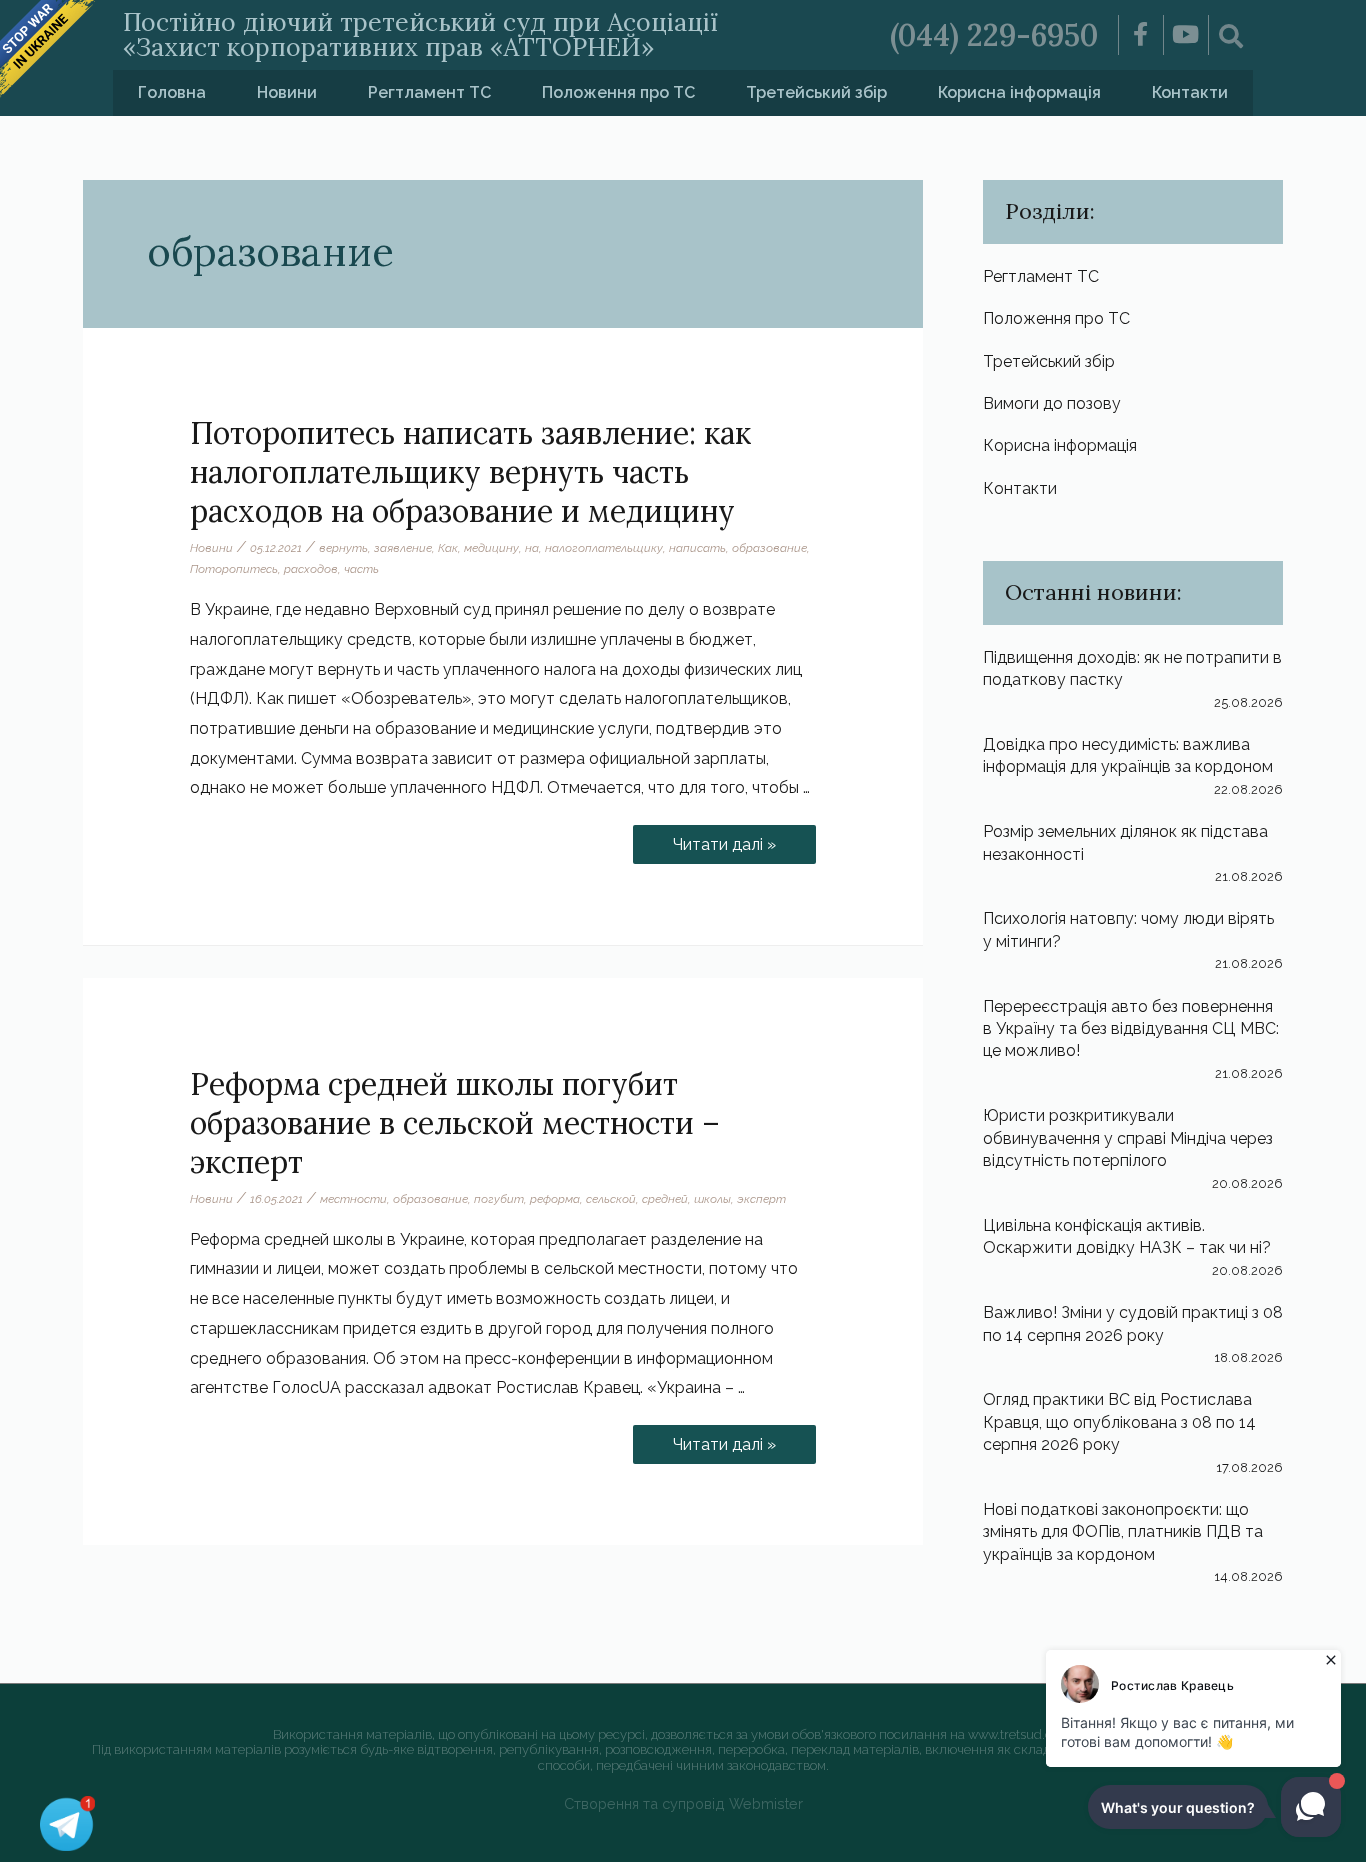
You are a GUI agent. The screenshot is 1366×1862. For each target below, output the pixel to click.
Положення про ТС (618, 92)
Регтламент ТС (429, 92)
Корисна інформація (1019, 92)
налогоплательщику (604, 548)
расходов (311, 569)
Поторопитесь (234, 569)
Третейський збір (816, 92)
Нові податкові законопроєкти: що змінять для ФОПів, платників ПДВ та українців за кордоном (1123, 1532)
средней (665, 1199)
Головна (172, 92)
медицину (491, 548)
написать (697, 548)
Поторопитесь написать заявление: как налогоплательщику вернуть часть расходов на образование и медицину (470, 472)
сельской (611, 1199)
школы (712, 1199)
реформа (555, 1199)
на (532, 548)
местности (353, 1199)
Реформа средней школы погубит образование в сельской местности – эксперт (455, 1123)
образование (769, 548)
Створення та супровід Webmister (683, 1803)
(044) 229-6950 (994, 35)
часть (361, 569)
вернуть (343, 548)
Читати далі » (744, 839)
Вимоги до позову (1052, 403)
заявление (403, 548)
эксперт (761, 1199)
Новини (287, 92)
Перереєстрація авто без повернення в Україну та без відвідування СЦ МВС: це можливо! (1131, 1029)
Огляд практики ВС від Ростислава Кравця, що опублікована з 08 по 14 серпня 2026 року (1119, 1422)
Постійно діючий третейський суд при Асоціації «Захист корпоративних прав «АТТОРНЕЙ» (420, 34)
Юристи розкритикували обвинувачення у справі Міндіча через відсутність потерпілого (1128, 1138)
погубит (499, 1199)
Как (448, 548)
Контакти (1190, 92)
